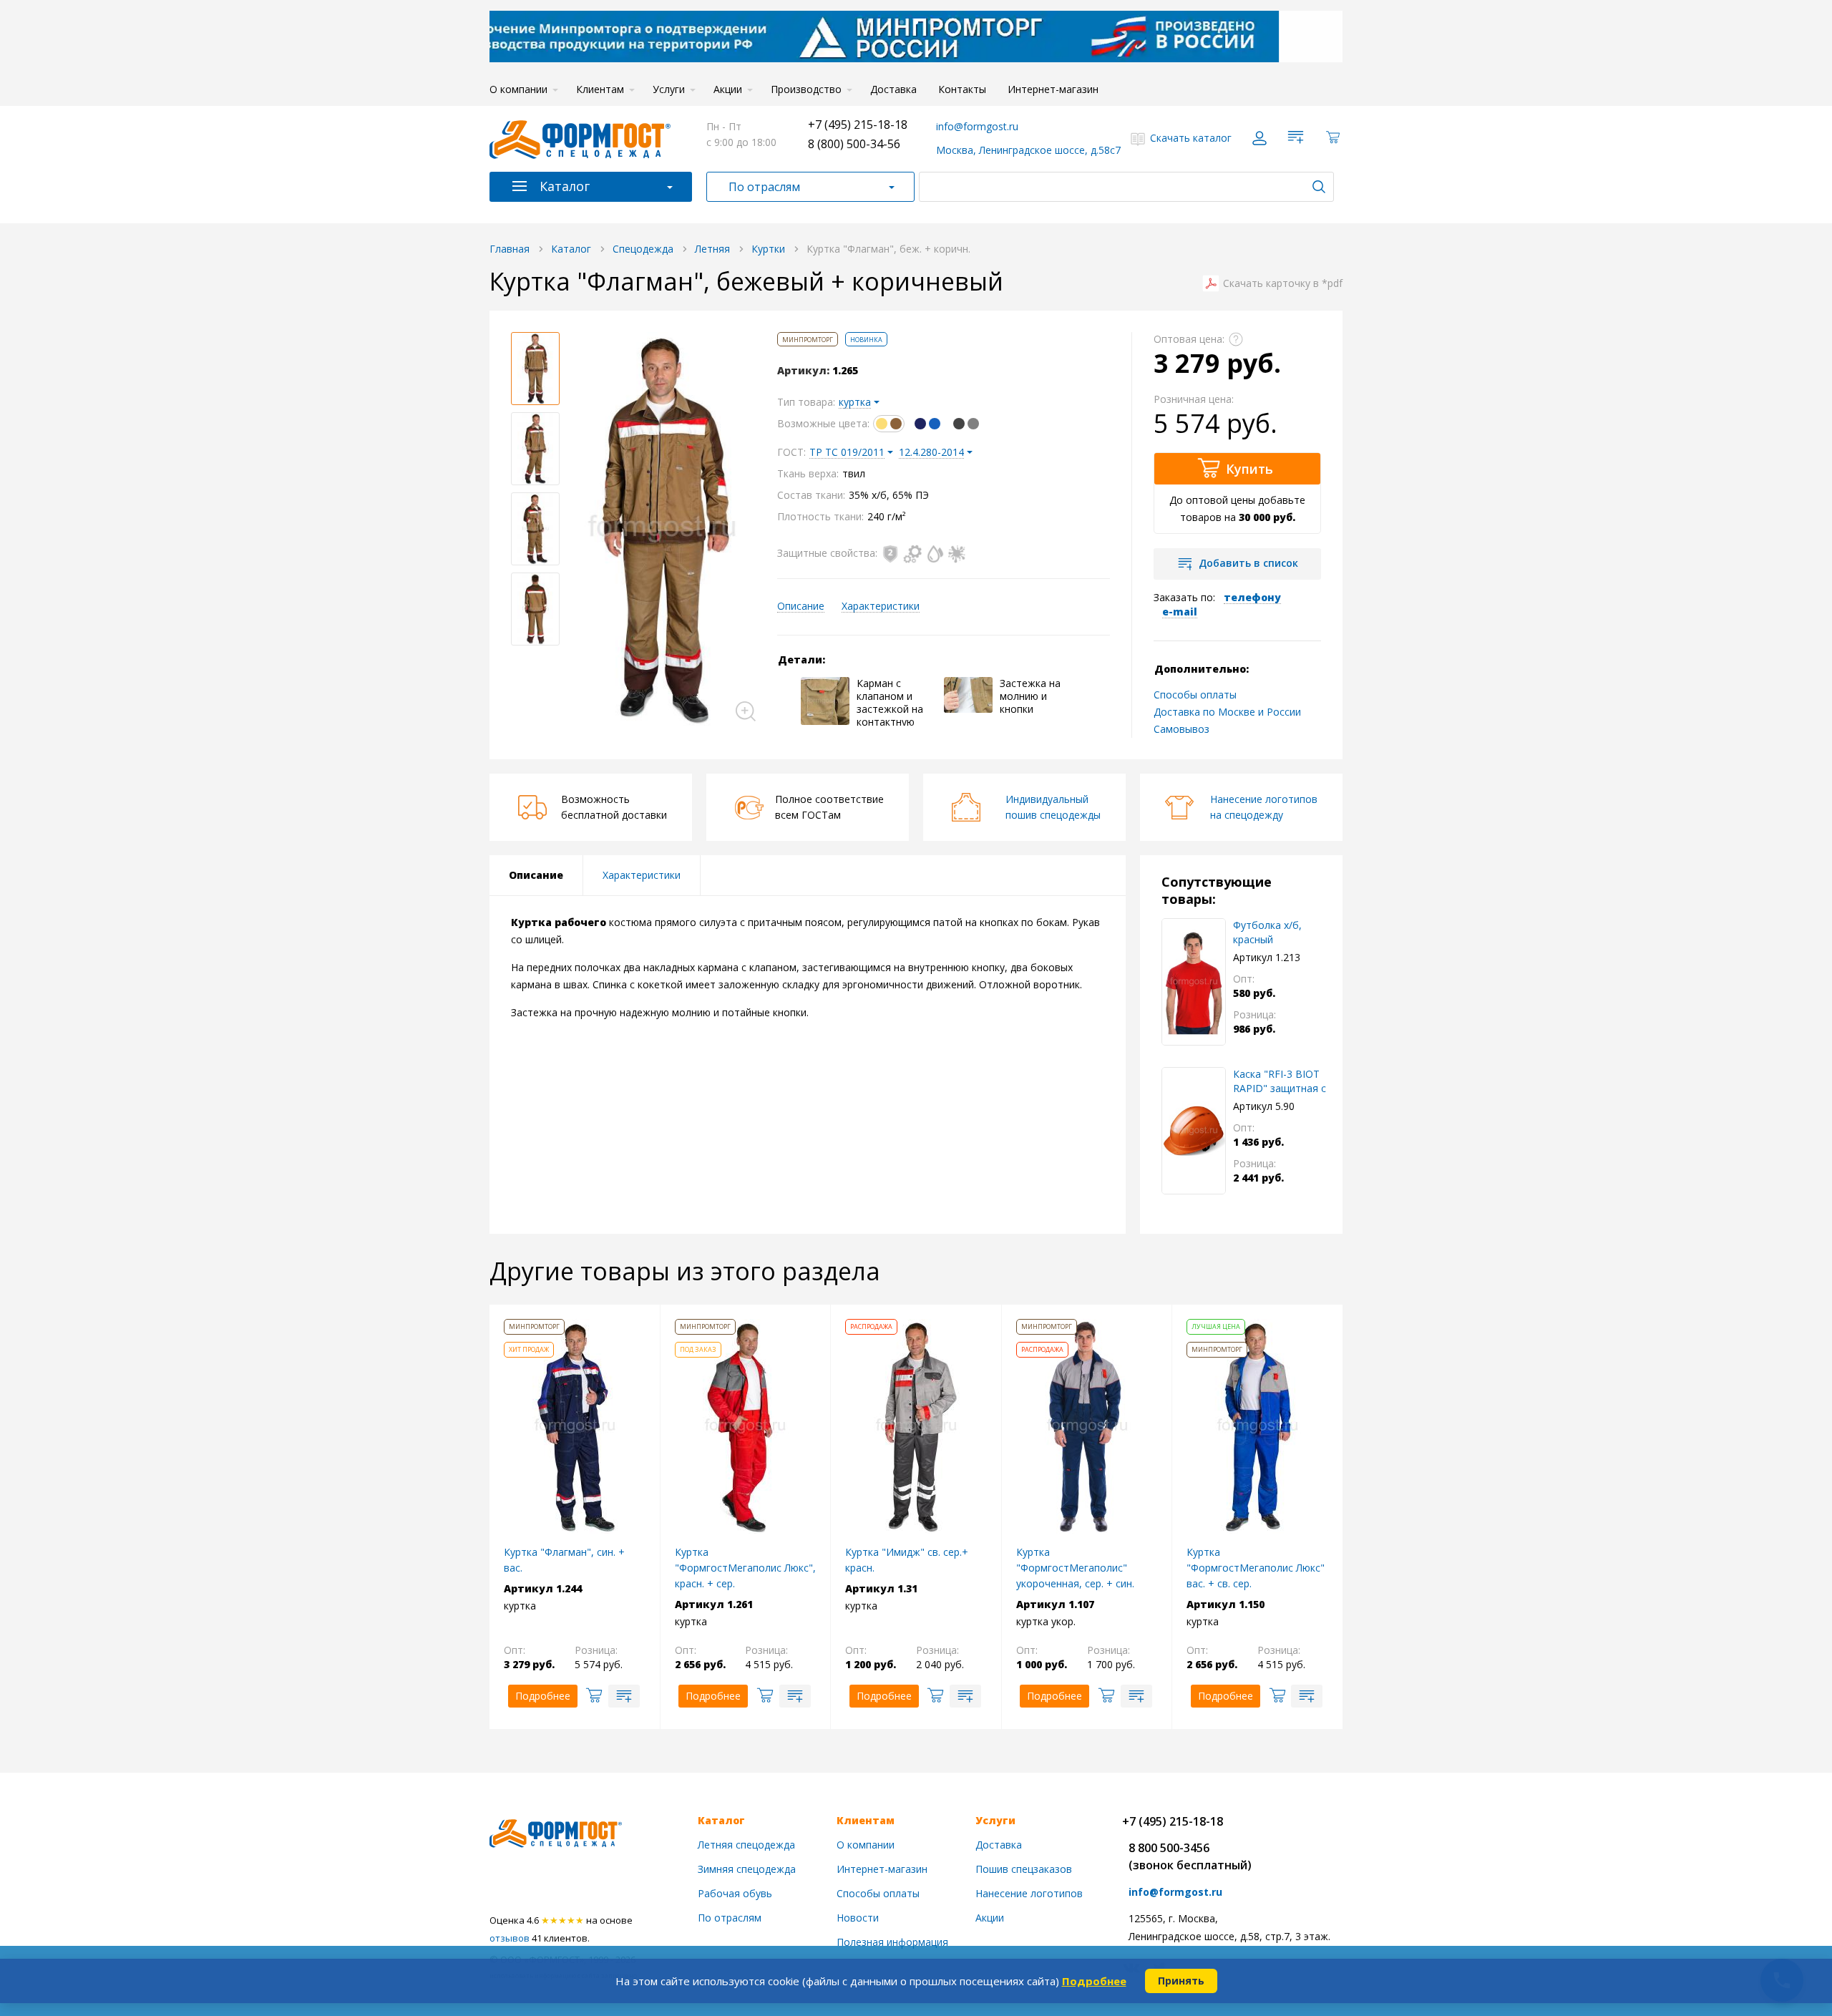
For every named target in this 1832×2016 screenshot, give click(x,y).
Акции (728, 89)
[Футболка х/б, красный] (1194, 982)
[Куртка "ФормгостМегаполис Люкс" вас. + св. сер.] (1257, 1425)
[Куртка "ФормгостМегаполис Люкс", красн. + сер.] (745, 1425)
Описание (801, 606)
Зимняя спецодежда (747, 1869)
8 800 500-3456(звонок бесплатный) (1190, 1856)
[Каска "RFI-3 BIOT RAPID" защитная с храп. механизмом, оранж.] (1194, 1131)
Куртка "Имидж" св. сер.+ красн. (907, 1560)
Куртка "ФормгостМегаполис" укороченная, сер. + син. (1075, 1568)
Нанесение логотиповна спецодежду (1264, 807)
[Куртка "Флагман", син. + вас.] (575, 1425)
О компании (518, 89)
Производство (806, 89)
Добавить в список (1248, 563)
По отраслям (764, 187)
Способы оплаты (1195, 695)
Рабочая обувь (735, 1893)
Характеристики (881, 606)
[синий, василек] (927, 423)
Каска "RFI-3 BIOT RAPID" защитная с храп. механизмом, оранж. (1280, 1081)
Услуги (669, 89)
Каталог (565, 186)
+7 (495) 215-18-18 (858, 125)
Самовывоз (1181, 729)
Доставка (893, 89)
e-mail (1180, 612)
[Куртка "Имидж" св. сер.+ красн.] (916, 1425)
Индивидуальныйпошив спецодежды (1053, 807)
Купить (1249, 469)
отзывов (510, 1938)
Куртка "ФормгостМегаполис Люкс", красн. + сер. (745, 1568)
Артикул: (803, 371)
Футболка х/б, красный (1267, 932)
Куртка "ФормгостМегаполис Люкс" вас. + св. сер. (1256, 1568)
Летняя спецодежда (746, 1845)
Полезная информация (892, 1942)
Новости (858, 1918)
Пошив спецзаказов (1024, 1869)
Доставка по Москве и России (1227, 712)
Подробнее (1094, 1981)
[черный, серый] (966, 423)
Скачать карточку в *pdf (1283, 283)
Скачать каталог (1191, 138)
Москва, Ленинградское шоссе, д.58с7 (1028, 150)
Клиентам (600, 89)
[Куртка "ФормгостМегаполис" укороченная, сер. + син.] (1087, 1425)
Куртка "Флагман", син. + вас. (564, 1560)
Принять (1181, 1981)
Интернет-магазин (1053, 89)
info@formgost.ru (977, 126)
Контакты (962, 89)
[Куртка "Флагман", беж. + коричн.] (662, 529)
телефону (1252, 597)
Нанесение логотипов (1029, 1893)
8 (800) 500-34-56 (854, 144)
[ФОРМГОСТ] (580, 138)
